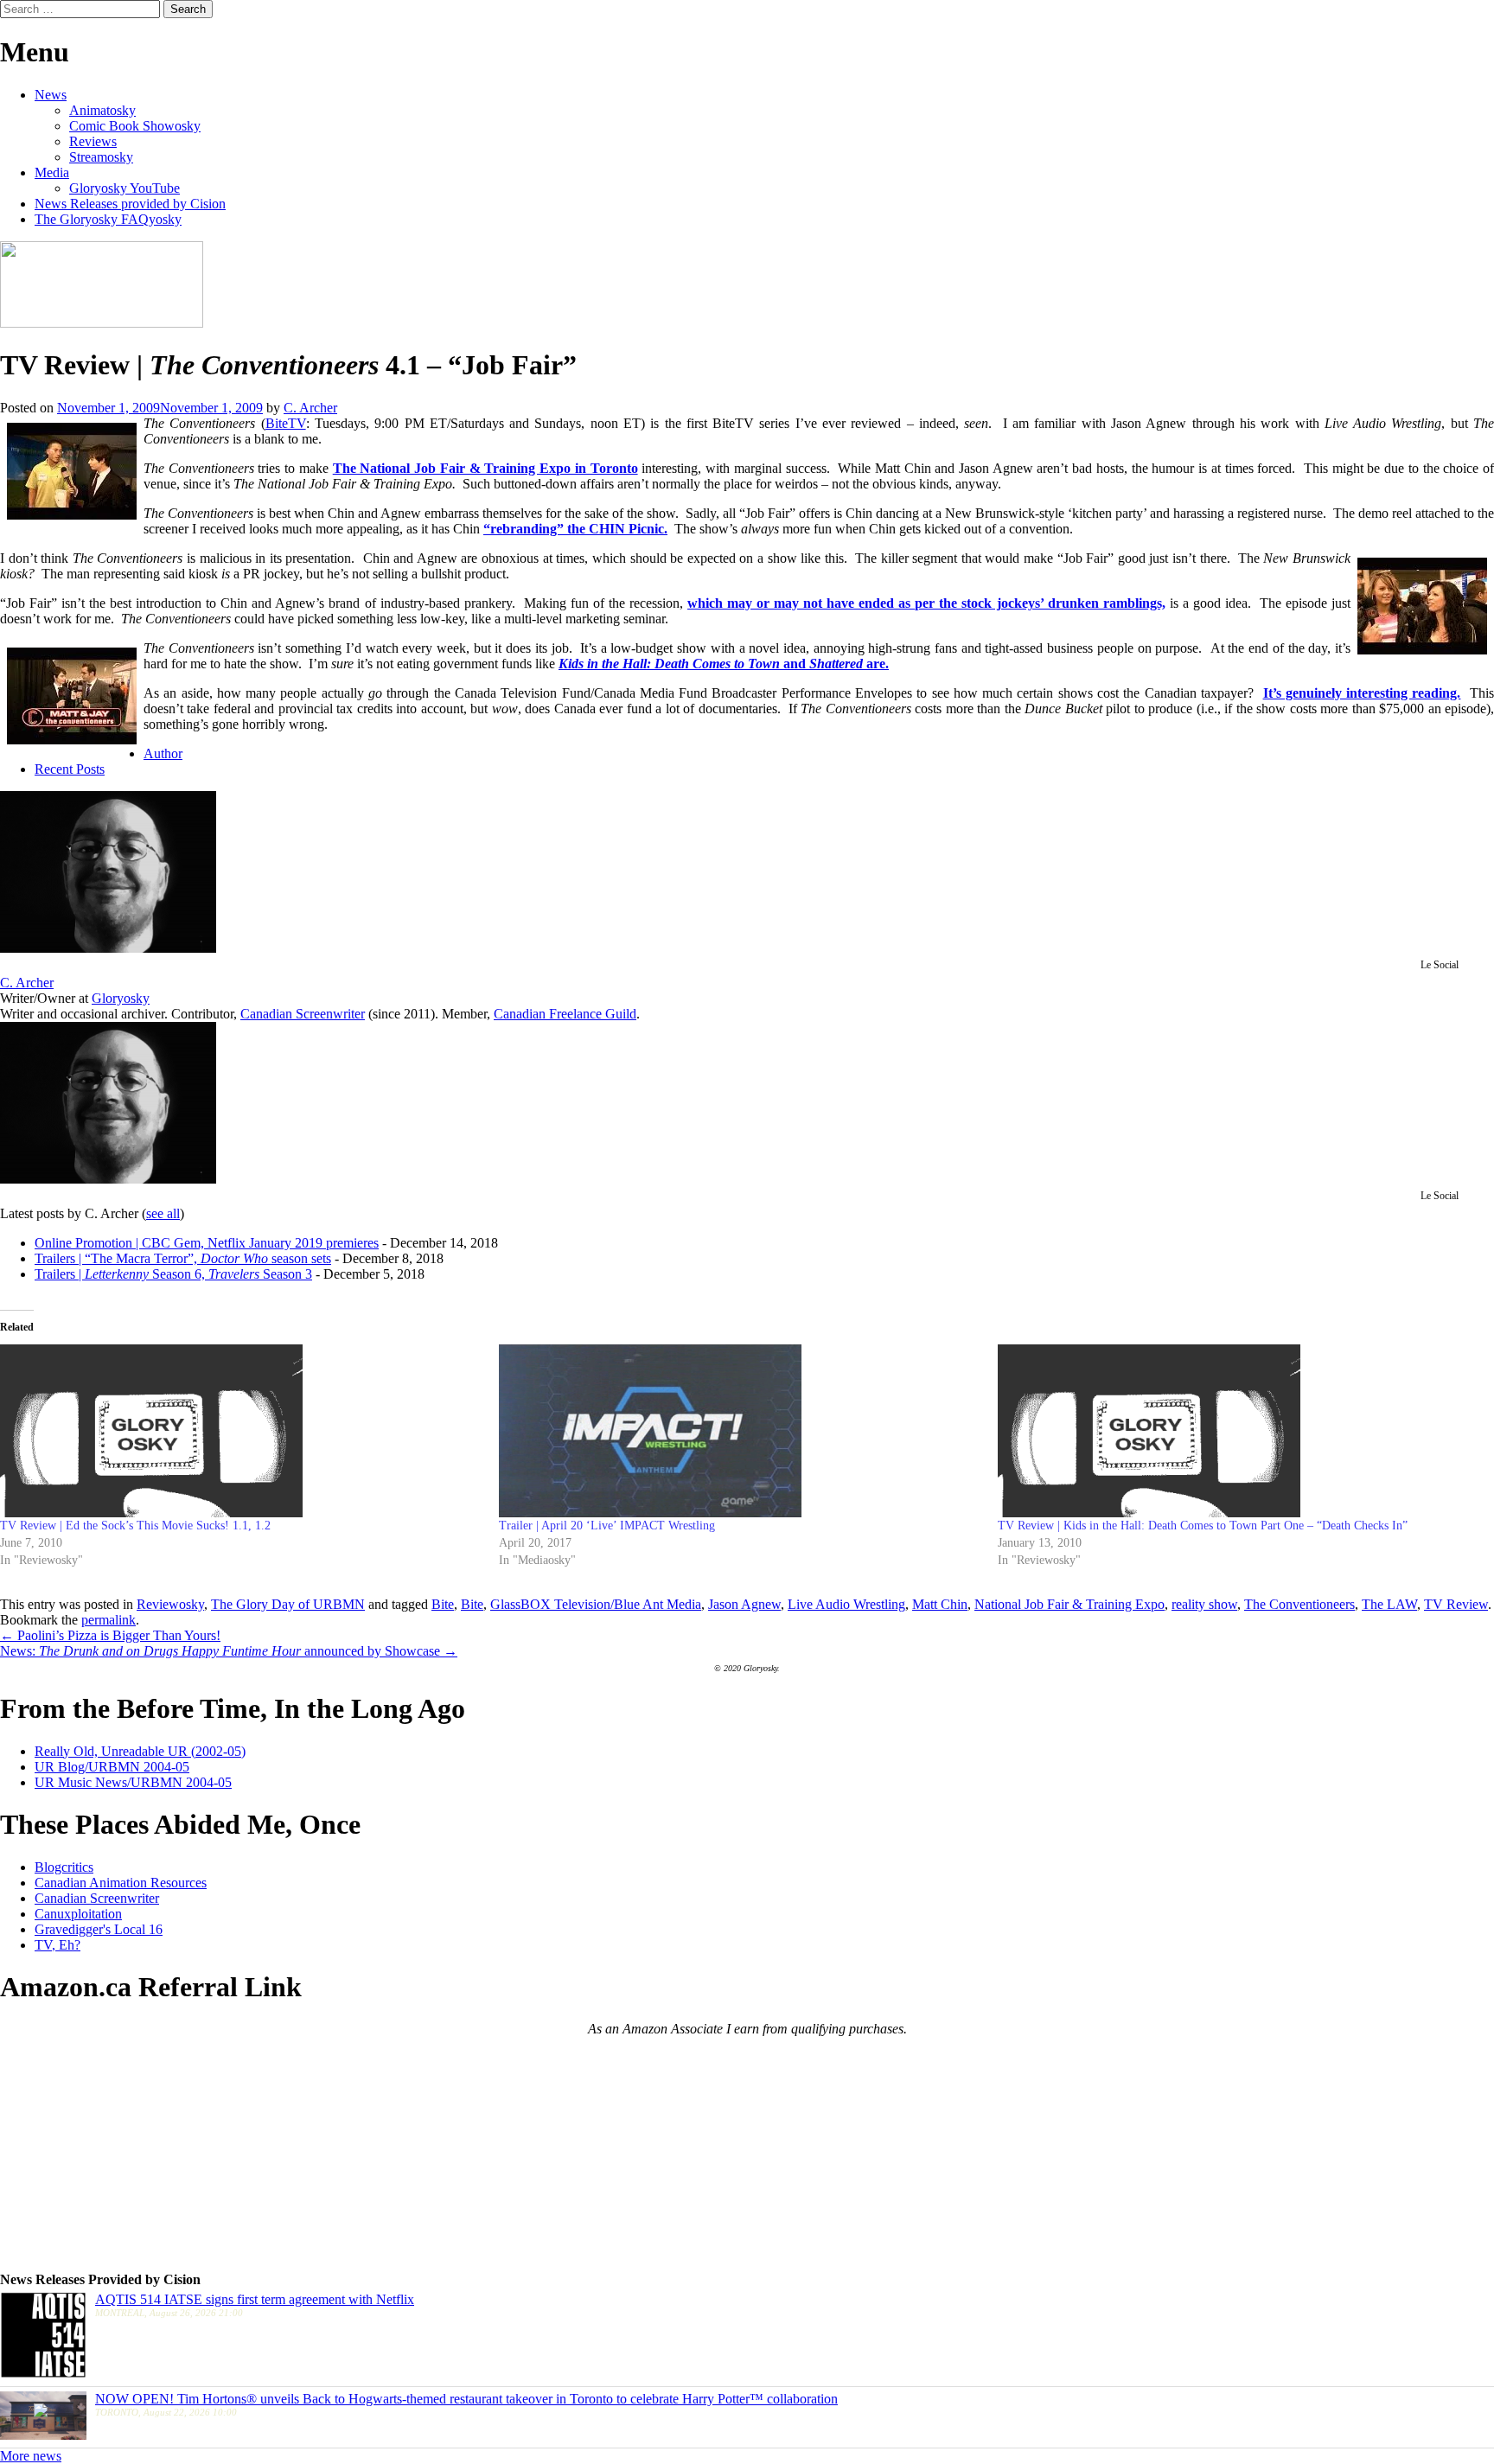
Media (52, 172)
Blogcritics (64, 1867)
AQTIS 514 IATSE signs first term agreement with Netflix (255, 2299)
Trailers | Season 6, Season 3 (173, 1274)
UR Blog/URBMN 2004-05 (112, 1767)
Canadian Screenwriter (303, 1014)
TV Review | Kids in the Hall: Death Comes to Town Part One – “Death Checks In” (1203, 1526)
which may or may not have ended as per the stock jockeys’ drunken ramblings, (926, 603)
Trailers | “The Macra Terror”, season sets (183, 1258)
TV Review (1456, 1604)
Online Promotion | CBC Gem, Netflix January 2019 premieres (207, 1243)
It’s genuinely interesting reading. (1362, 693)
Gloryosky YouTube (124, 188)
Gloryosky (121, 998)
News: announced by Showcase (229, 1651)
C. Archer (310, 408)
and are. (724, 664)
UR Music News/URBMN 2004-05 (133, 1782)
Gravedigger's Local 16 (99, 1929)
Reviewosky (170, 1604)
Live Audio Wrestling (846, 1604)
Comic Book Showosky (135, 126)
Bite (443, 1604)
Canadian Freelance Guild (565, 1014)
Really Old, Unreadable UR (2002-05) (140, 1751)
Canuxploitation (78, 1914)
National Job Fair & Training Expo (1069, 1604)
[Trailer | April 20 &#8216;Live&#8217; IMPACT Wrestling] (740, 1431)
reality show (1204, 1604)
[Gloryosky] (102, 323)
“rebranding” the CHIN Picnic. (575, 529)
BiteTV (286, 423)
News (51, 95)
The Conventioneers (1299, 1604)
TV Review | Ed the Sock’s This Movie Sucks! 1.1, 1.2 (135, 1526)
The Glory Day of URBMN (288, 1604)
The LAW (1389, 1604)
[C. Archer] (108, 948)
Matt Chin (940, 1604)
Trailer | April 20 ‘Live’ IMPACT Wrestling (607, 1526)
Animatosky (102, 110)
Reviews (93, 141)
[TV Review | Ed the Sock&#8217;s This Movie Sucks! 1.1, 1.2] (241, 1431)
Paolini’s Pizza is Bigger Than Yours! (110, 1635)
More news (31, 2456)
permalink (109, 1620)
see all (163, 1213)
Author (163, 753)
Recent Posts (70, 769)
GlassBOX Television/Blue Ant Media (596, 1604)
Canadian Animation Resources (121, 1883)
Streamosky (101, 157)
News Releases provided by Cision (130, 204)
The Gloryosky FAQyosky (108, 219)
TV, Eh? (57, 1945)
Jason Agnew (744, 1604)
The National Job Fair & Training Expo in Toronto (485, 468)
